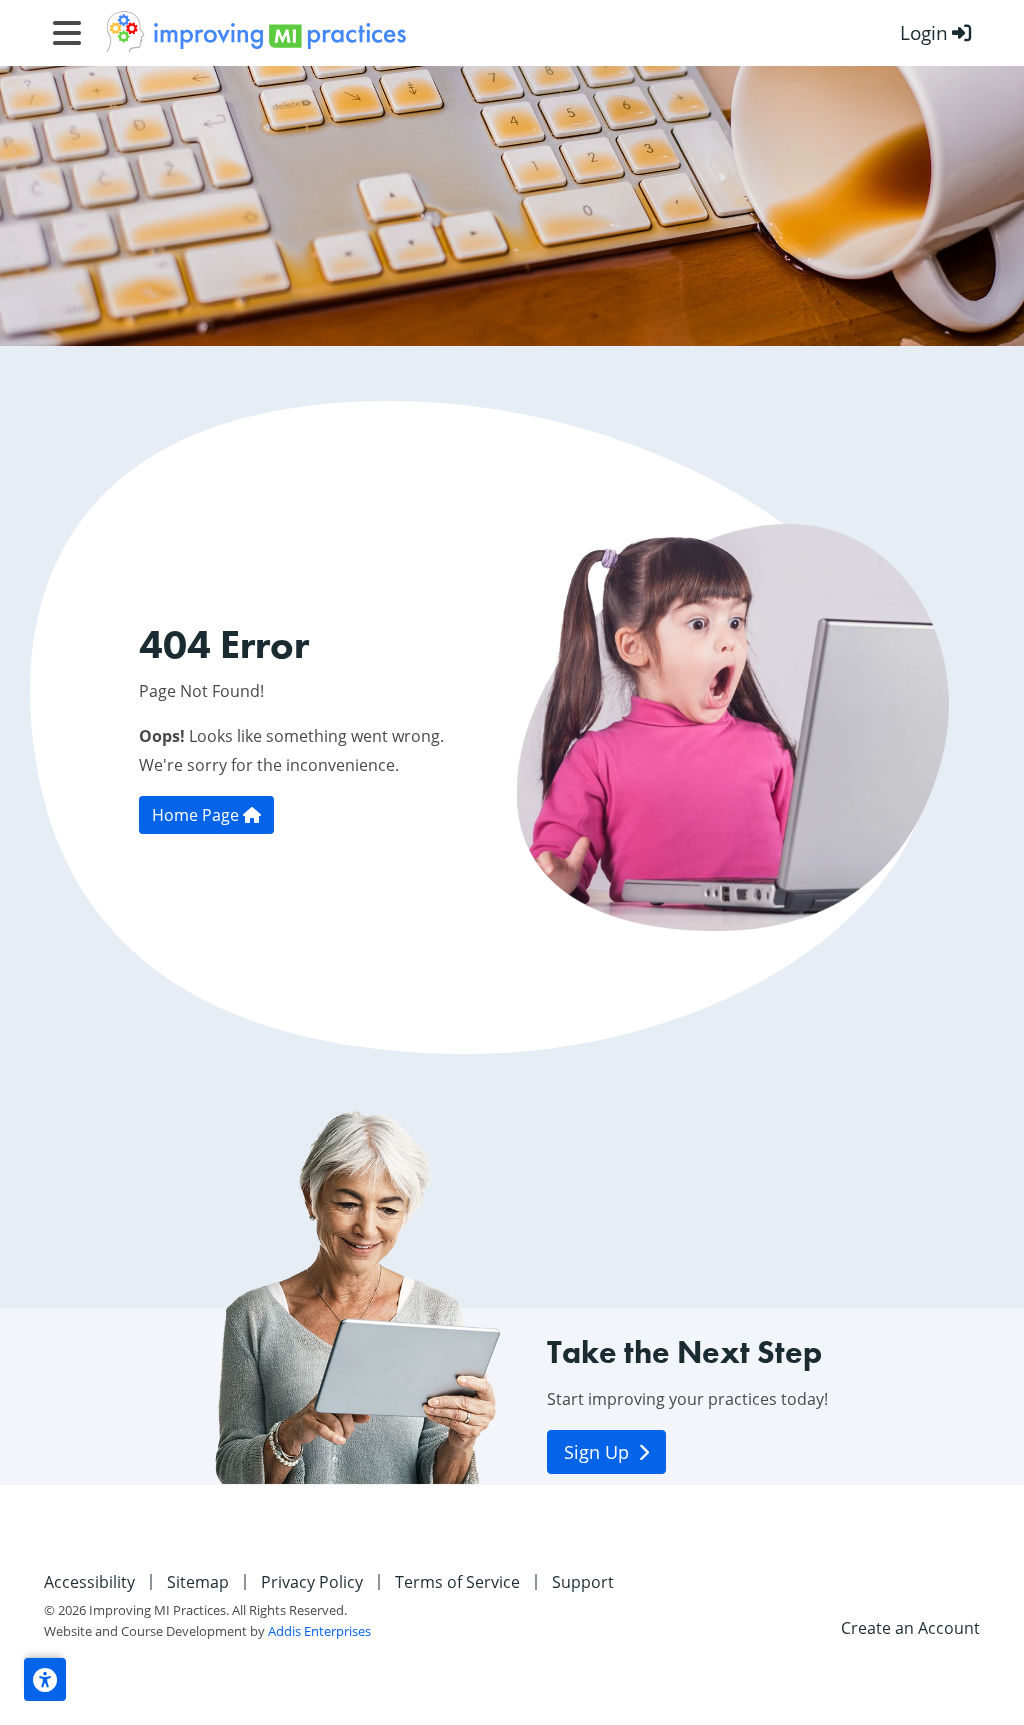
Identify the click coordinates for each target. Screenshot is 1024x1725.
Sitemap (198, 1582)
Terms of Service (457, 1582)
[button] (45, 1679)
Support (583, 1582)
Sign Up (599, 1452)
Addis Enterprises (319, 1631)
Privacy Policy (312, 1582)
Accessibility (89, 1582)
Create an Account (910, 1628)
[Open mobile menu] (67, 33)
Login (924, 32)
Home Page (197, 815)
